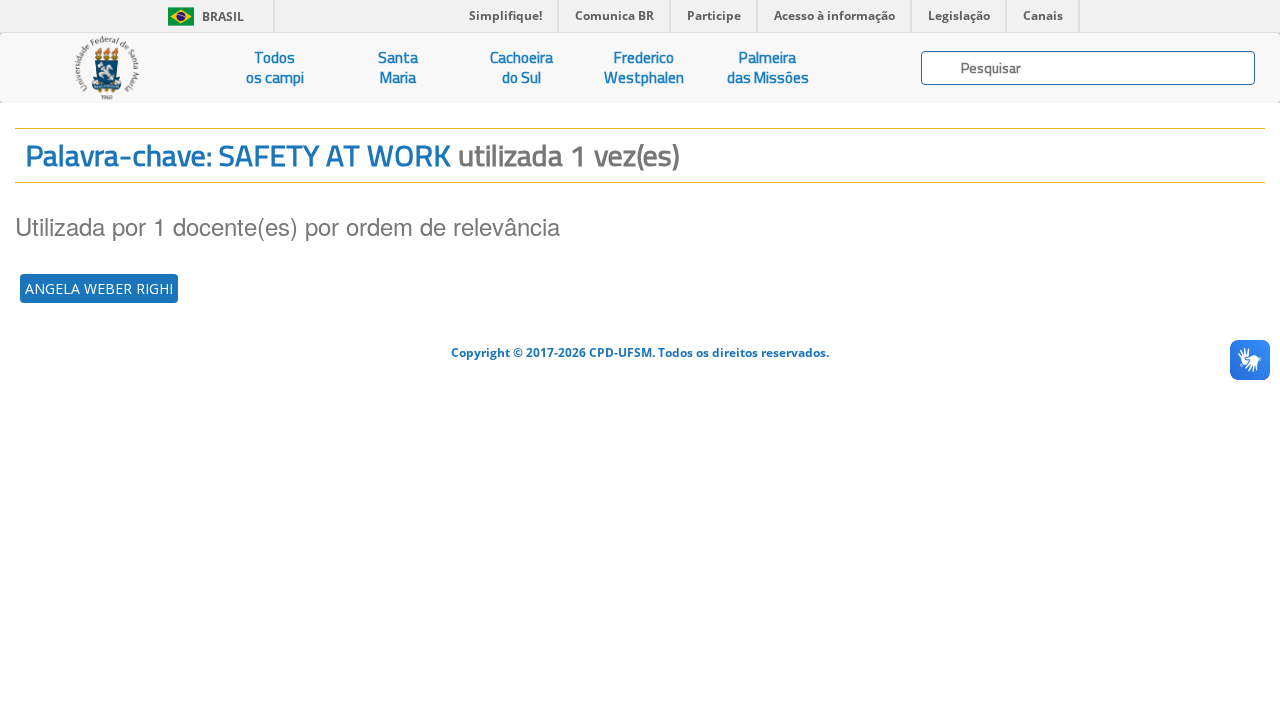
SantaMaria (398, 67)
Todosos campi (275, 67)
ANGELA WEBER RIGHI (99, 288)
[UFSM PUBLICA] (106, 68)
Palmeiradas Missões (768, 67)
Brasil (202, 16)
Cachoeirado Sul (521, 67)
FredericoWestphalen (644, 67)
